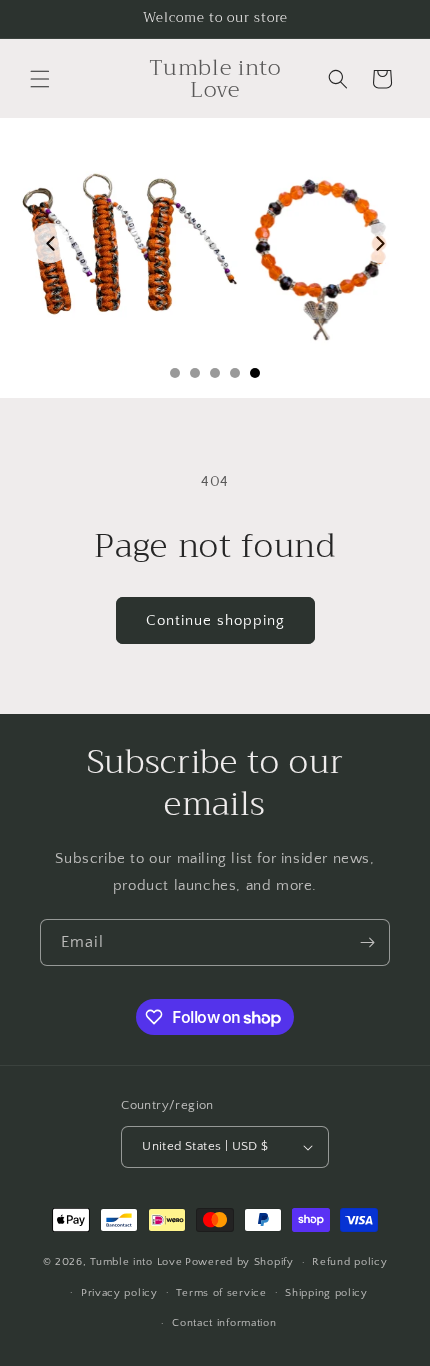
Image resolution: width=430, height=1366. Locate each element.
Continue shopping (215, 620)
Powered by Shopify (239, 1262)
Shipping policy (326, 1293)
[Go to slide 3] (215, 373)
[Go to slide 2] (195, 373)
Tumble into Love (136, 1262)
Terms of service (221, 1293)
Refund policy (349, 1262)
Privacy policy (119, 1293)
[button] (40, 79)
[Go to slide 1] (175, 373)
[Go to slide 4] (235, 373)
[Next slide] (380, 243)
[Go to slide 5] (255, 373)
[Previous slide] (50, 243)
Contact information (224, 1323)
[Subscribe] (367, 942)
